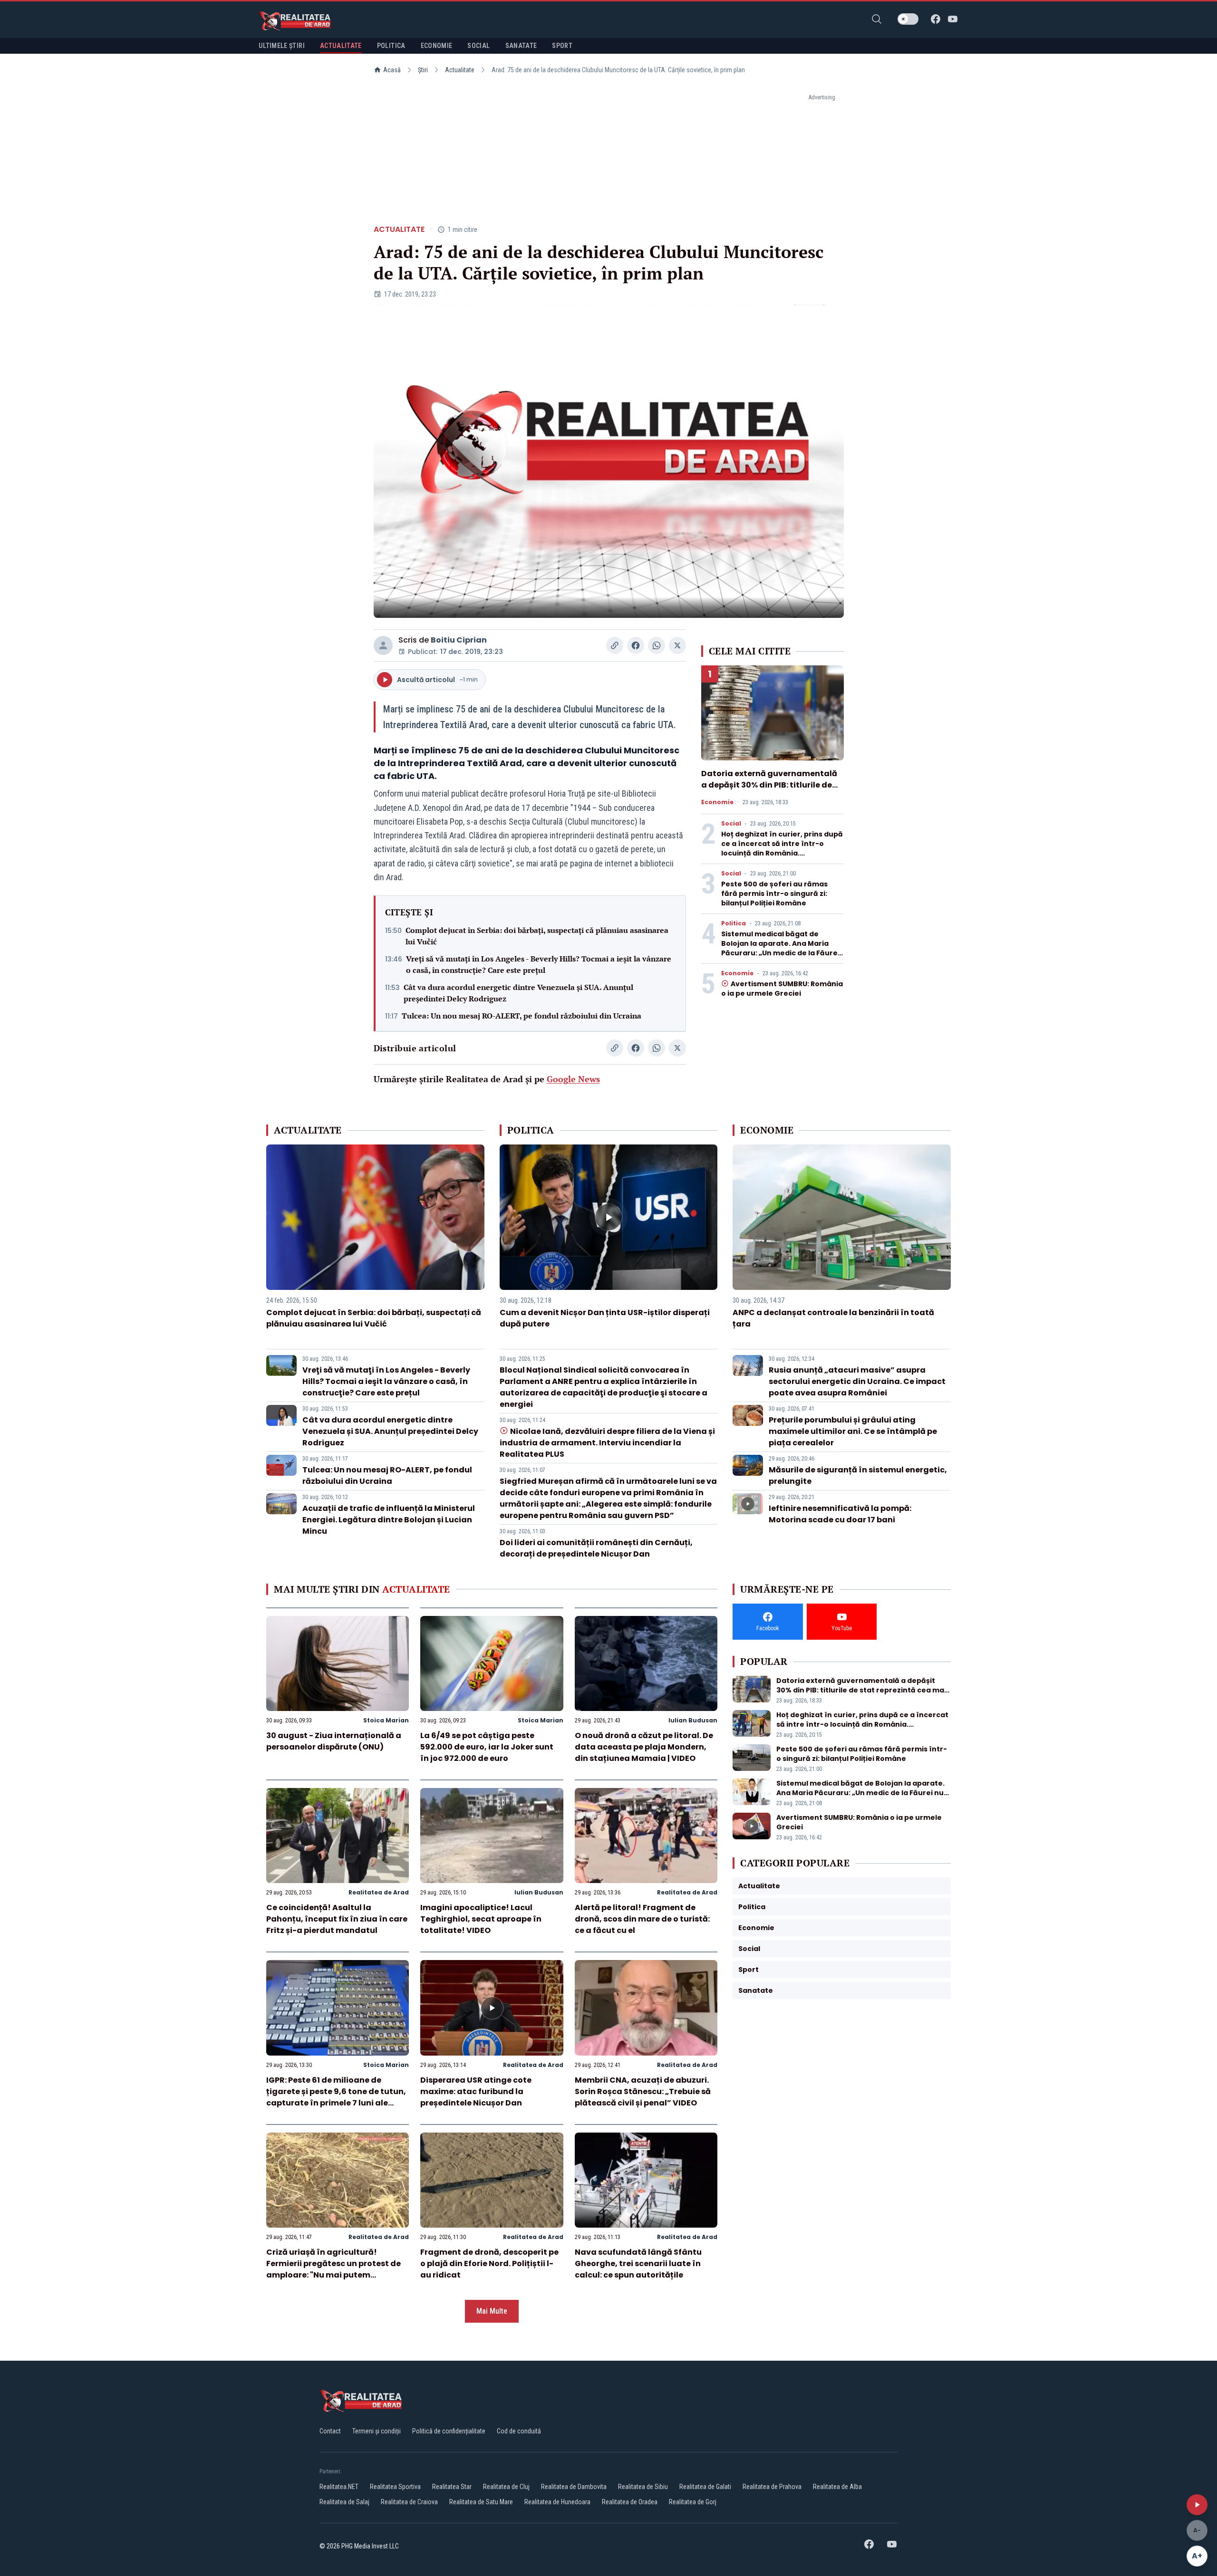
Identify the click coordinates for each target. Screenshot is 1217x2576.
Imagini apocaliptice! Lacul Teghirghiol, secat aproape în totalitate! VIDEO (481, 1919)
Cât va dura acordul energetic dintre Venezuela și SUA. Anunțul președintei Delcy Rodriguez (518, 993)
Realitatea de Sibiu (643, 2487)
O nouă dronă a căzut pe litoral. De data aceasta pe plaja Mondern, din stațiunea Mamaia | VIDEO (644, 1747)
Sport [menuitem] (562, 46)
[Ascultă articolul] (1197, 2505)
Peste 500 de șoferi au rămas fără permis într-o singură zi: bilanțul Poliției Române (774, 894)
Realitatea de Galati (705, 2487)
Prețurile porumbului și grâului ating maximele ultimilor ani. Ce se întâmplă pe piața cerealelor (853, 1431)
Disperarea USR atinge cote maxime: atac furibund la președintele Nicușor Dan (476, 2091)
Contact (330, 2431)
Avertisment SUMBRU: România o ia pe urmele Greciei (782, 989)
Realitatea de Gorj (693, 2502)
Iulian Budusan (693, 1720)
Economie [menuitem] (437, 46)
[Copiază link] (615, 645)
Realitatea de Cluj (506, 2487)
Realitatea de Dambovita (574, 2487)
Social (731, 824)
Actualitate (460, 70)
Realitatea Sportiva (395, 2487)
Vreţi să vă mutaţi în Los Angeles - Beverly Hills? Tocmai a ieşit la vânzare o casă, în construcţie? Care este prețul (539, 964)
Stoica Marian (386, 1720)
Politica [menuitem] (391, 46)
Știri (423, 70)
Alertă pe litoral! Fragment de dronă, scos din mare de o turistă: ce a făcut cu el (642, 1919)
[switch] (908, 19)
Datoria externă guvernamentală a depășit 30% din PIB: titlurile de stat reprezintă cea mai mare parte (769, 791)
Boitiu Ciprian (459, 640)
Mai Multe (492, 2311)
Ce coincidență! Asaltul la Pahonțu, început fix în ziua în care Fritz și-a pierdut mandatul (337, 1919)
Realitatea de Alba (837, 2487)
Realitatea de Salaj (344, 2502)
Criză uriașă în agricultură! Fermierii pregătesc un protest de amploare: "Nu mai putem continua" (333, 2269)
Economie (717, 802)
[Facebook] (936, 19)
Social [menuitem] (478, 46)
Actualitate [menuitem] (341, 46)
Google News (573, 1079)
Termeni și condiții (377, 2431)
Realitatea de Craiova (409, 2502)
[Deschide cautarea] (877, 19)
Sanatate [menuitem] (521, 46)
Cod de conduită (519, 2431)
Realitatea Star (452, 2487)
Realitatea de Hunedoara (557, 2502)
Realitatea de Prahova (772, 2487)
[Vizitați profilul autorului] (383, 645)
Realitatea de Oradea (630, 2502)
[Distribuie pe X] (677, 645)
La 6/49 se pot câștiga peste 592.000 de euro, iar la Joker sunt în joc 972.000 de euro (487, 1747)
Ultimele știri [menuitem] (282, 46)
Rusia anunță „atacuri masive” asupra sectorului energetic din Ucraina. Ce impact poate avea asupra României (857, 1381)
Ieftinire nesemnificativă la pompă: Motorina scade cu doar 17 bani (840, 1514)
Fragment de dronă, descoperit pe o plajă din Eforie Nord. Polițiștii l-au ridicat (489, 2264)
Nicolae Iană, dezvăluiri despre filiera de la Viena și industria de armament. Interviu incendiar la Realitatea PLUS (607, 1443)
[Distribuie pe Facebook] (636, 645)
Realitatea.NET (339, 2487)
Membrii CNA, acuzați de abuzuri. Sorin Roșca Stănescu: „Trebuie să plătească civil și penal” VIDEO (643, 2091)
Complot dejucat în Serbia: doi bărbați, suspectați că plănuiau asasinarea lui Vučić (537, 936)
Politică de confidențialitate (449, 2431)
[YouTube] (953, 19)
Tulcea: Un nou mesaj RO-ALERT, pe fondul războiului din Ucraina (522, 1016)
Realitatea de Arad (379, 1892)
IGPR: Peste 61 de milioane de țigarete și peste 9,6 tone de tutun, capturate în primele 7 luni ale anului (336, 2097)
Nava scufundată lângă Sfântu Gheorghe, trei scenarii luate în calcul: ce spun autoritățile (638, 2264)
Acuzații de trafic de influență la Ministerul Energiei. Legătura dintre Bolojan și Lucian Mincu (389, 1520)
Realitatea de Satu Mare (481, 2502)
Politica (734, 923)
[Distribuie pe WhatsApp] (657, 645)
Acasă (392, 70)
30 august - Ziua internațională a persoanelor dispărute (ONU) (334, 1741)
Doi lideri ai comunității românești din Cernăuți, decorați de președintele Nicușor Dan (596, 1548)
